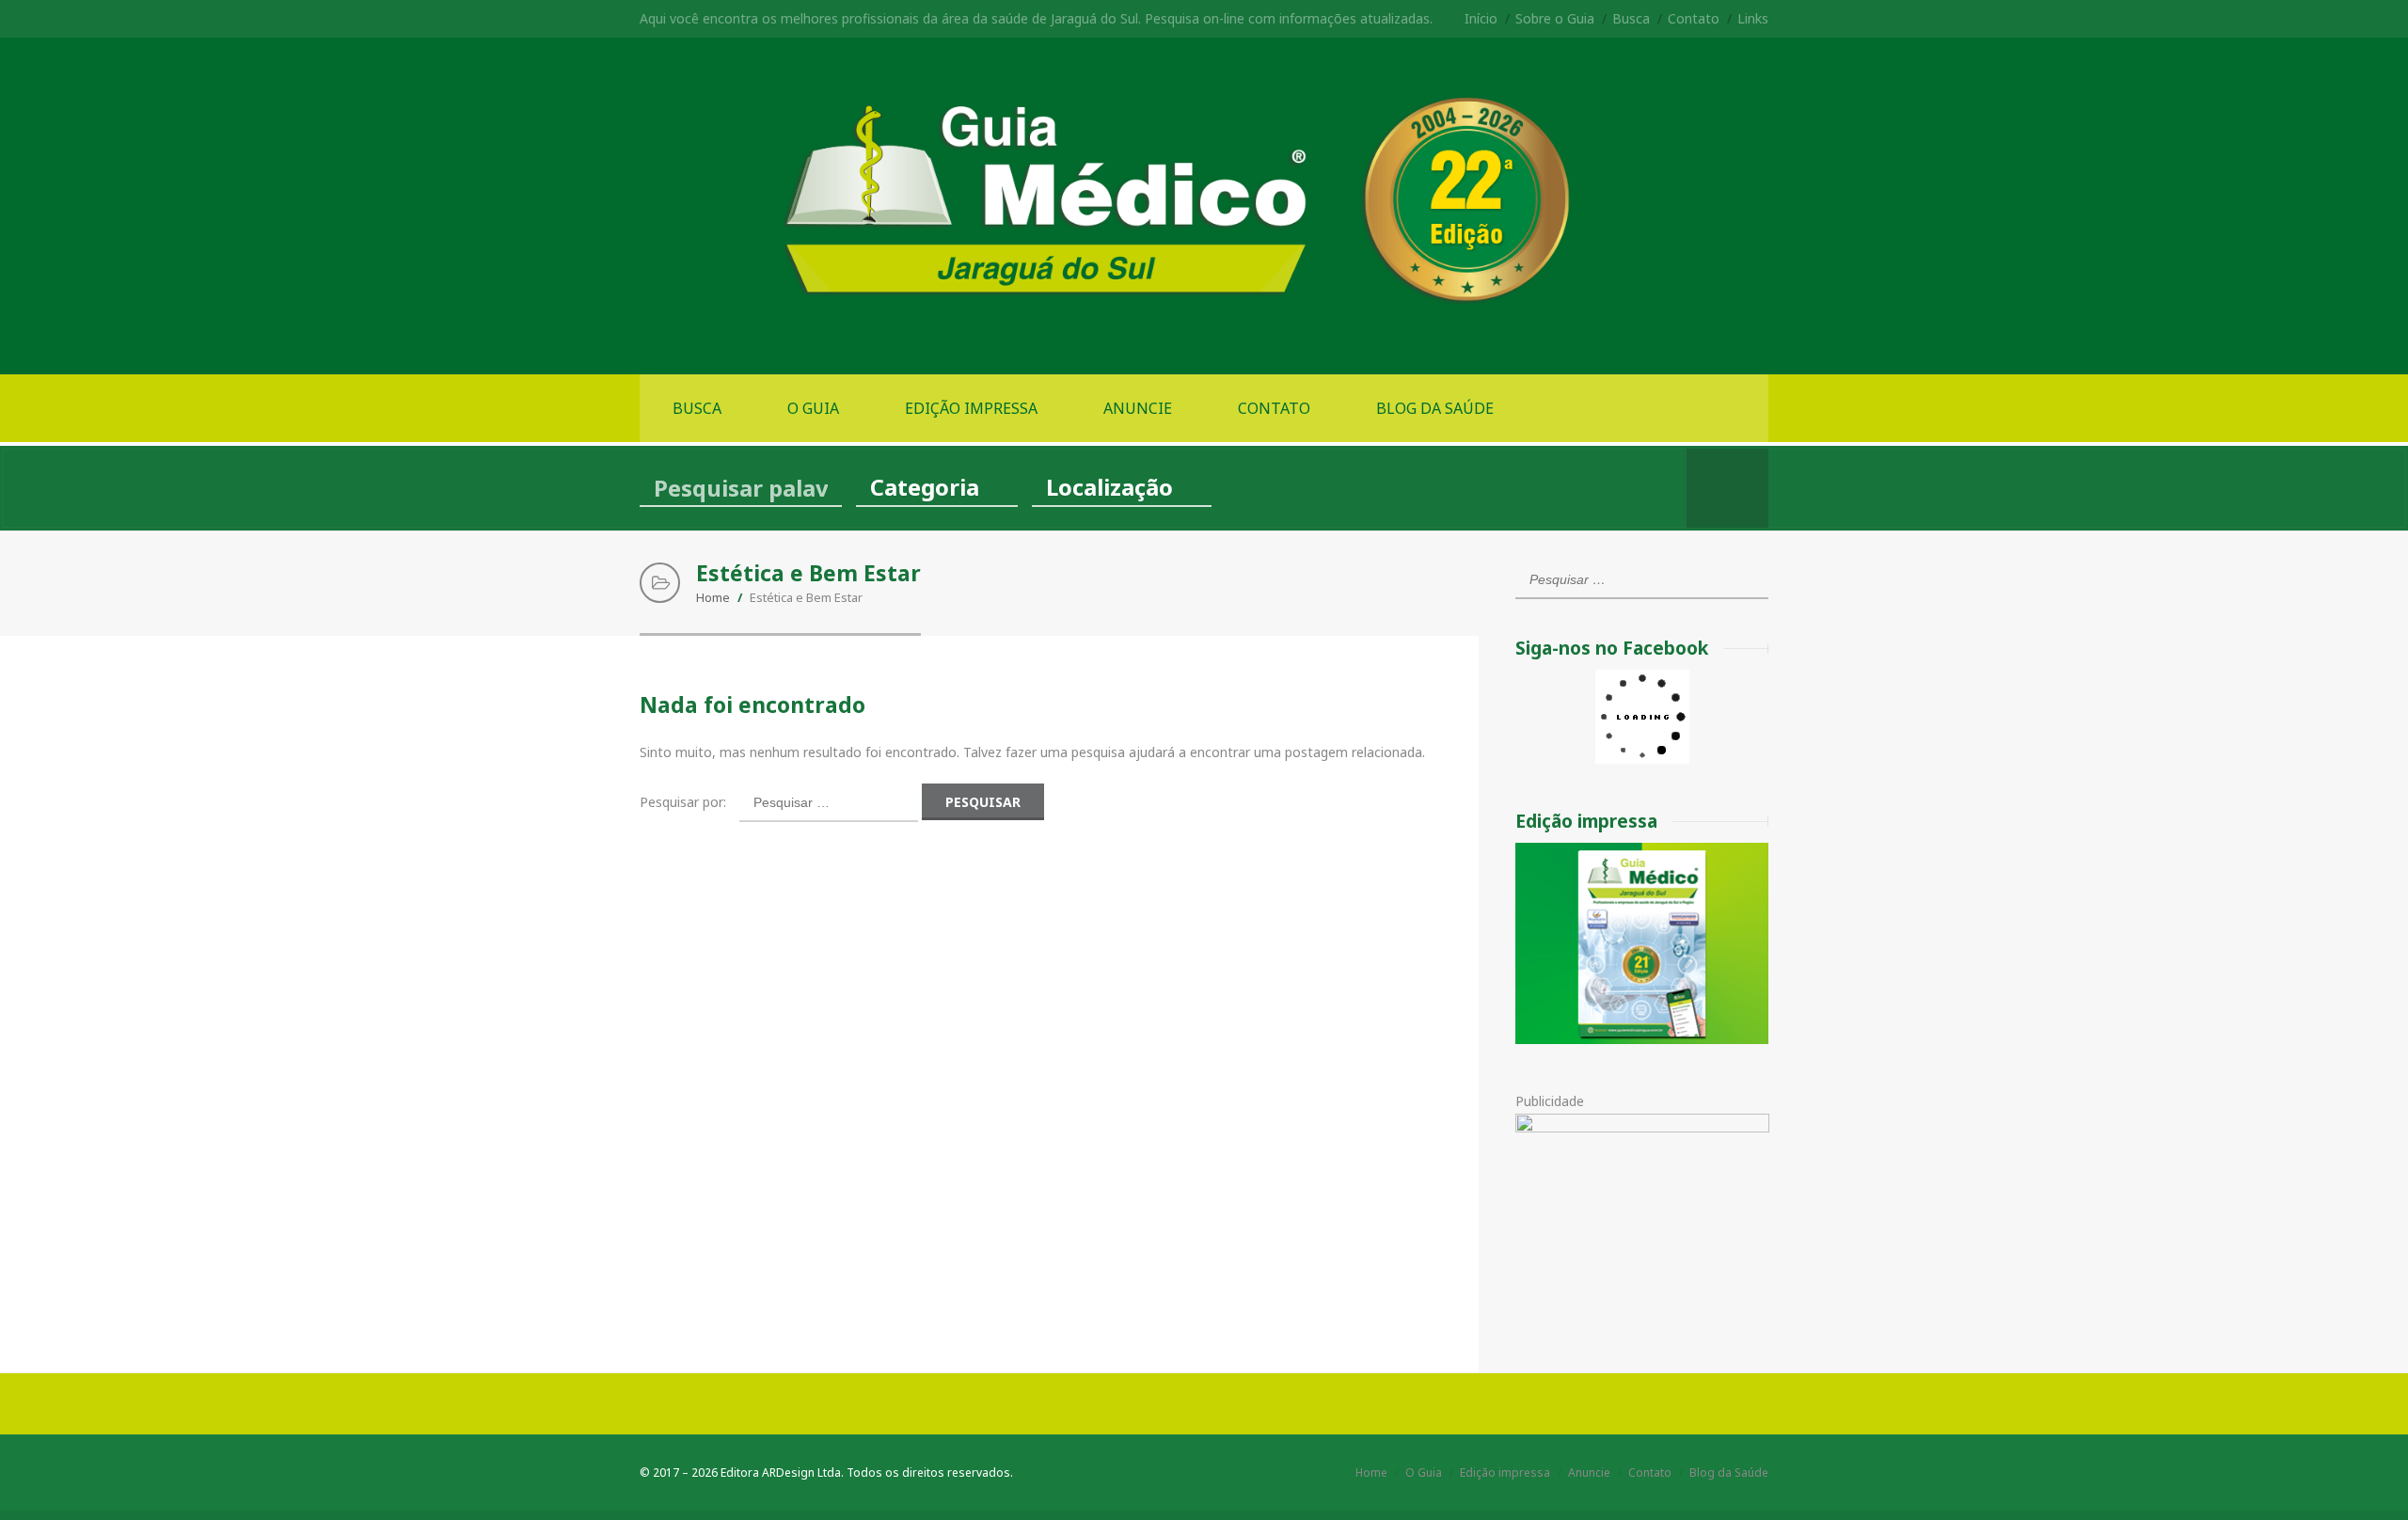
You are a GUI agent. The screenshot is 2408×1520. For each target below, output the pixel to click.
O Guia (813, 408)
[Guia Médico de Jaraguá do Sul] (1204, 305)
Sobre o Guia (1555, 18)
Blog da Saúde (1435, 408)
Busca (1631, 18)
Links (1753, 18)
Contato (1694, 18)
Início (1481, 18)
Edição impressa (971, 408)
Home (713, 597)
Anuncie (1138, 408)
